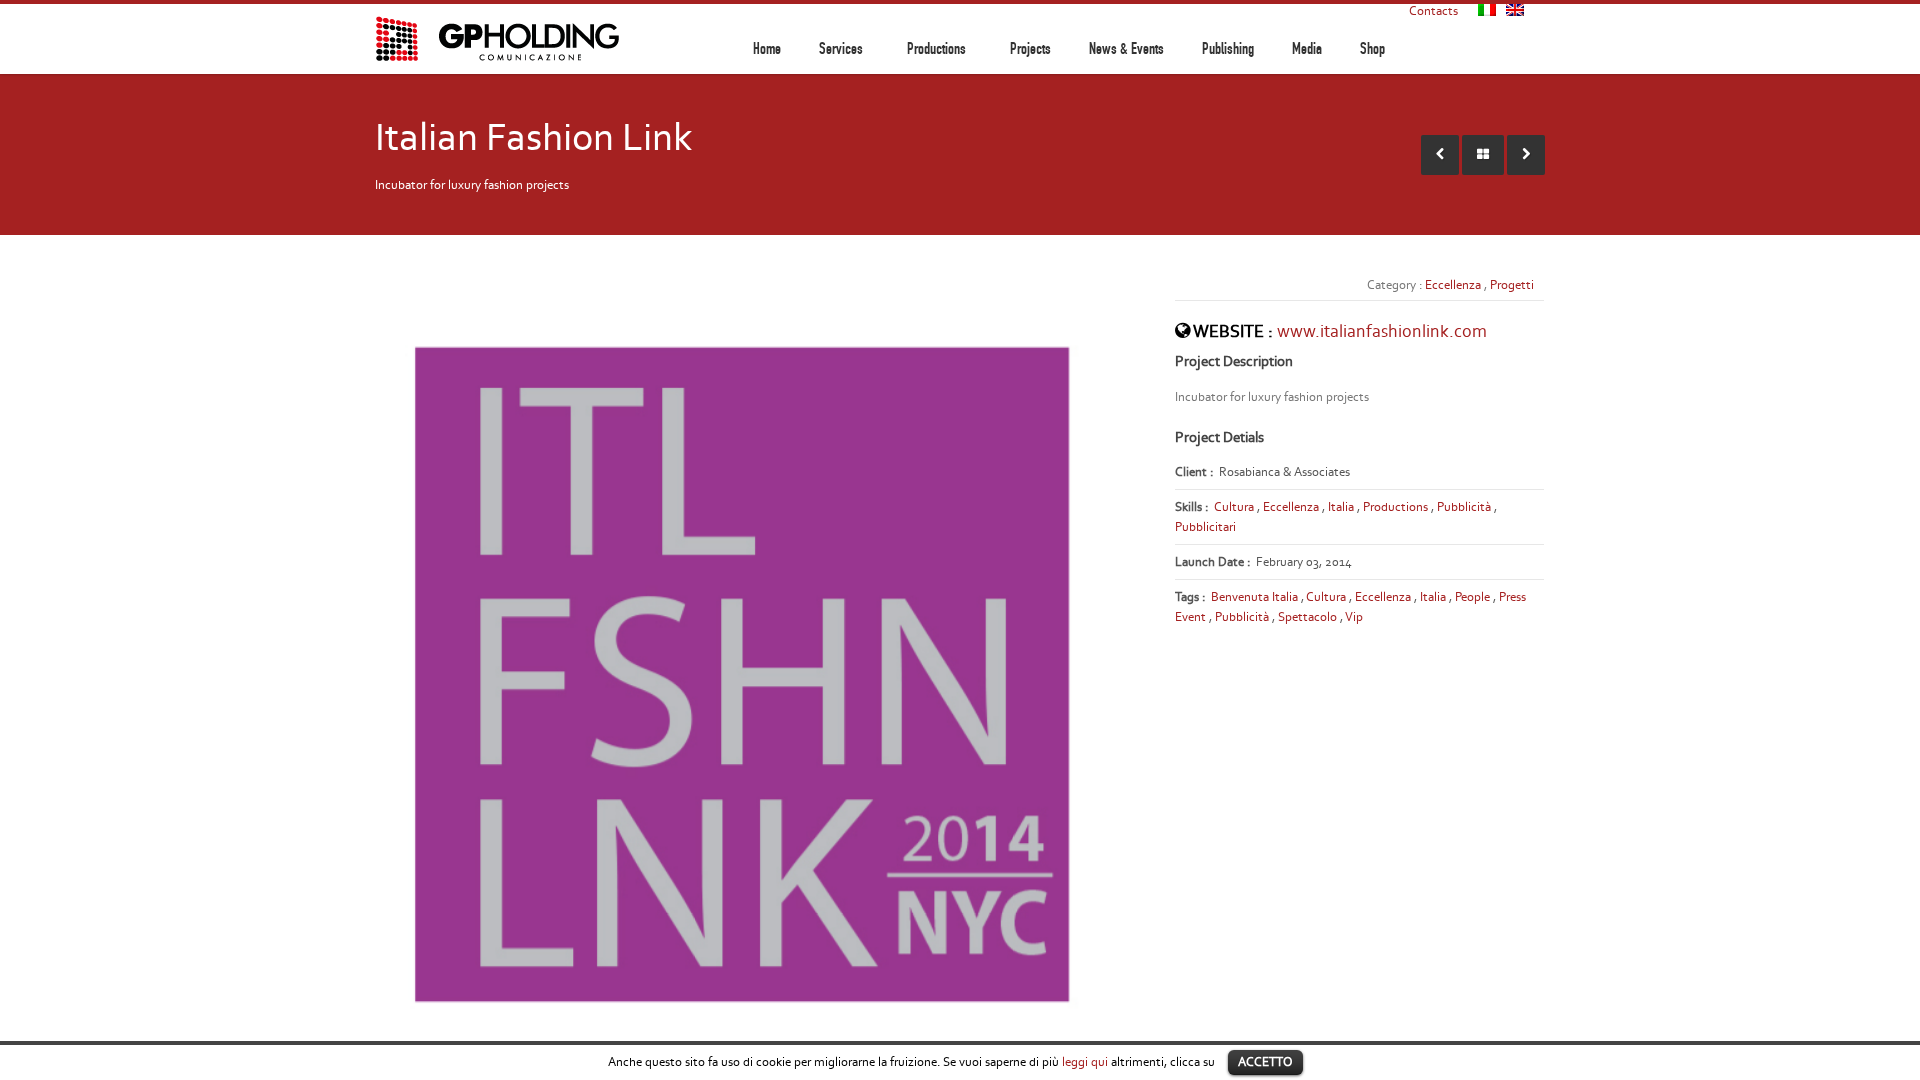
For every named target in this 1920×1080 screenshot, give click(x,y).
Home (767, 48)
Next (1166, 669)
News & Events (1126, 48)
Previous (354, 669)
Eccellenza (1453, 284)
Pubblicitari (1205, 526)
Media (1307, 48)
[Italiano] (1487, 10)
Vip (1354, 616)
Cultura (1234, 506)
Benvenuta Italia (1254, 596)
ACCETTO (1265, 1061)
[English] (1515, 10)
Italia (1341, 506)
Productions (936, 48)
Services (841, 48)
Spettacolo (1307, 616)
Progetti (1512, 284)
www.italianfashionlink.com (1382, 331)
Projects (1030, 48)
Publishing (1228, 48)
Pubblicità (1464, 506)
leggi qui (1085, 1061)
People (1472, 596)
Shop (1372, 48)
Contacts (1433, 10)
